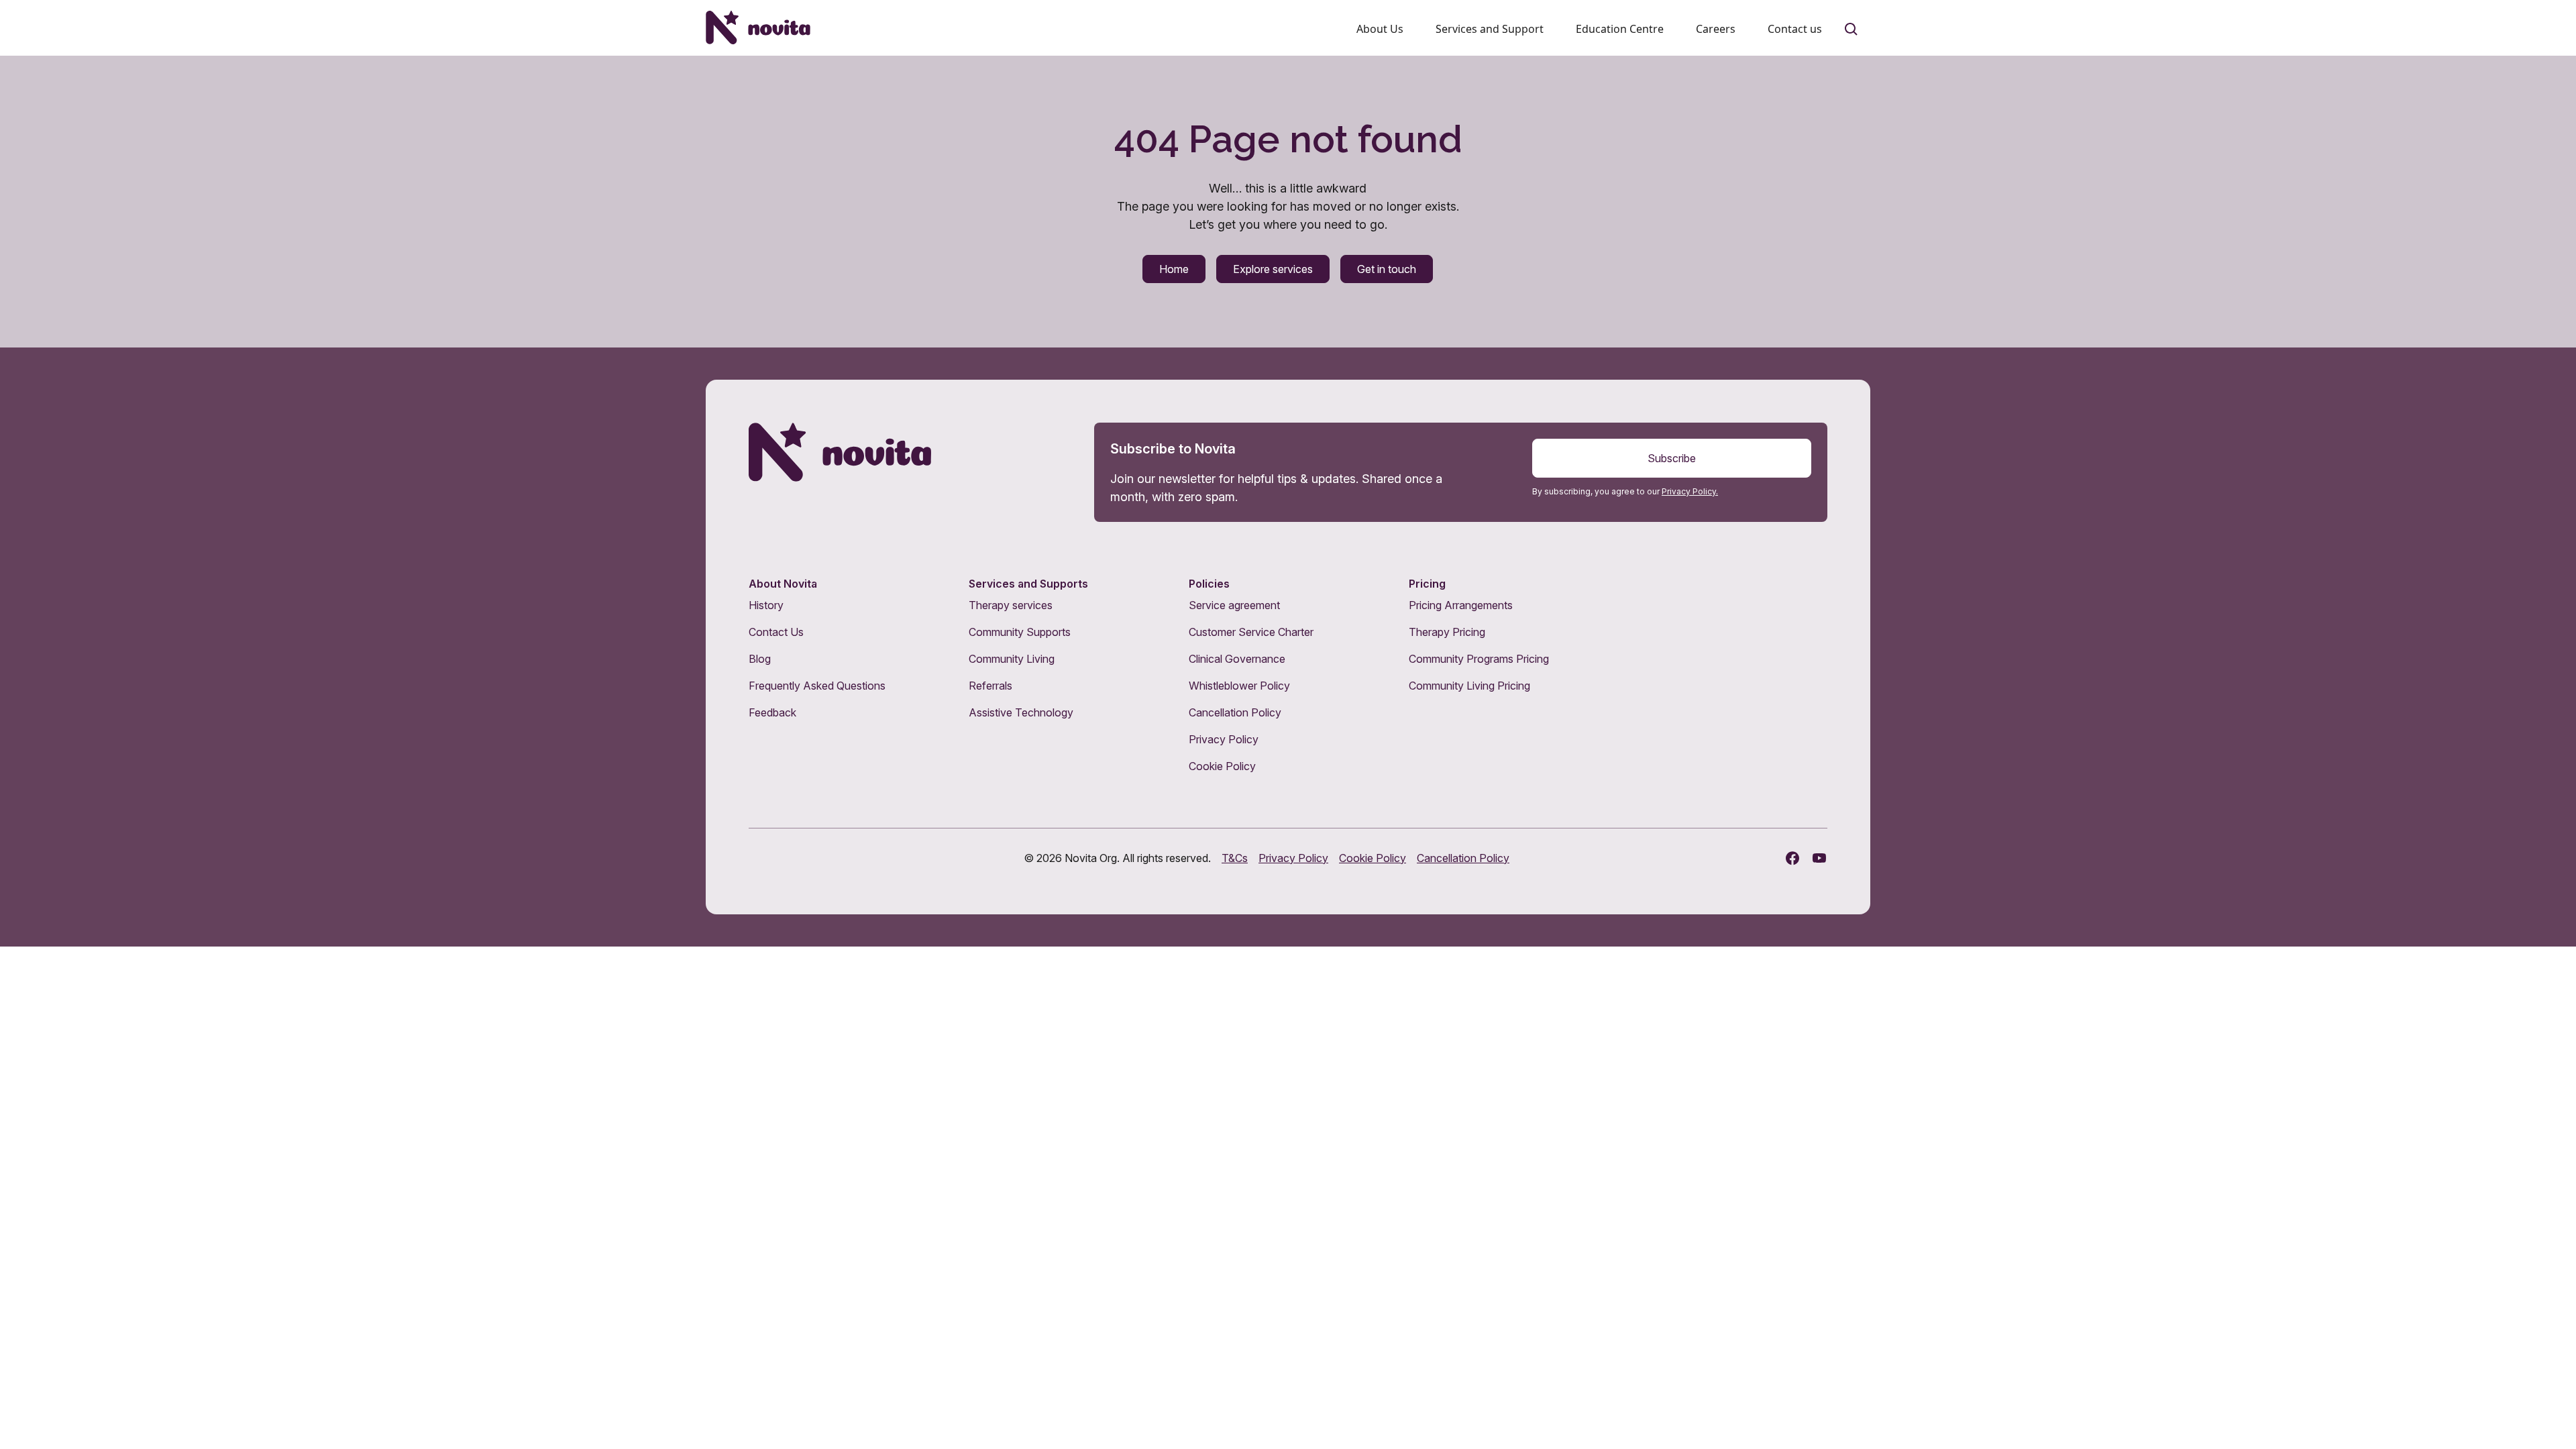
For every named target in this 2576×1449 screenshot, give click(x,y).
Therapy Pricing (1447, 632)
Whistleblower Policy (1239, 686)
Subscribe (1672, 458)
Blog (760, 659)
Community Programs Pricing (1479, 659)
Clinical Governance (1237, 659)
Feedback (772, 712)
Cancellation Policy (1235, 712)
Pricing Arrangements (1461, 605)
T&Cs (1235, 858)
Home (1174, 269)
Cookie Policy (1222, 766)
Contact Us (776, 632)
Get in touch (1387, 269)
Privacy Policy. (1690, 491)
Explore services (1273, 269)
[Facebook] (1792, 858)
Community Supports (1020, 632)
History (766, 605)
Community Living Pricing (1469, 686)
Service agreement (1234, 605)
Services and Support (1490, 29)
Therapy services (1011, 605)
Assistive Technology (1021, 712)
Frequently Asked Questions (817, 686)
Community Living (1012, 659)
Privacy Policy (1224, 739)
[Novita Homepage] (758, 28)
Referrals (990, 686)
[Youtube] (1819, 858)
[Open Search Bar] (1851, 30)
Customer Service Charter (1251, 632)
